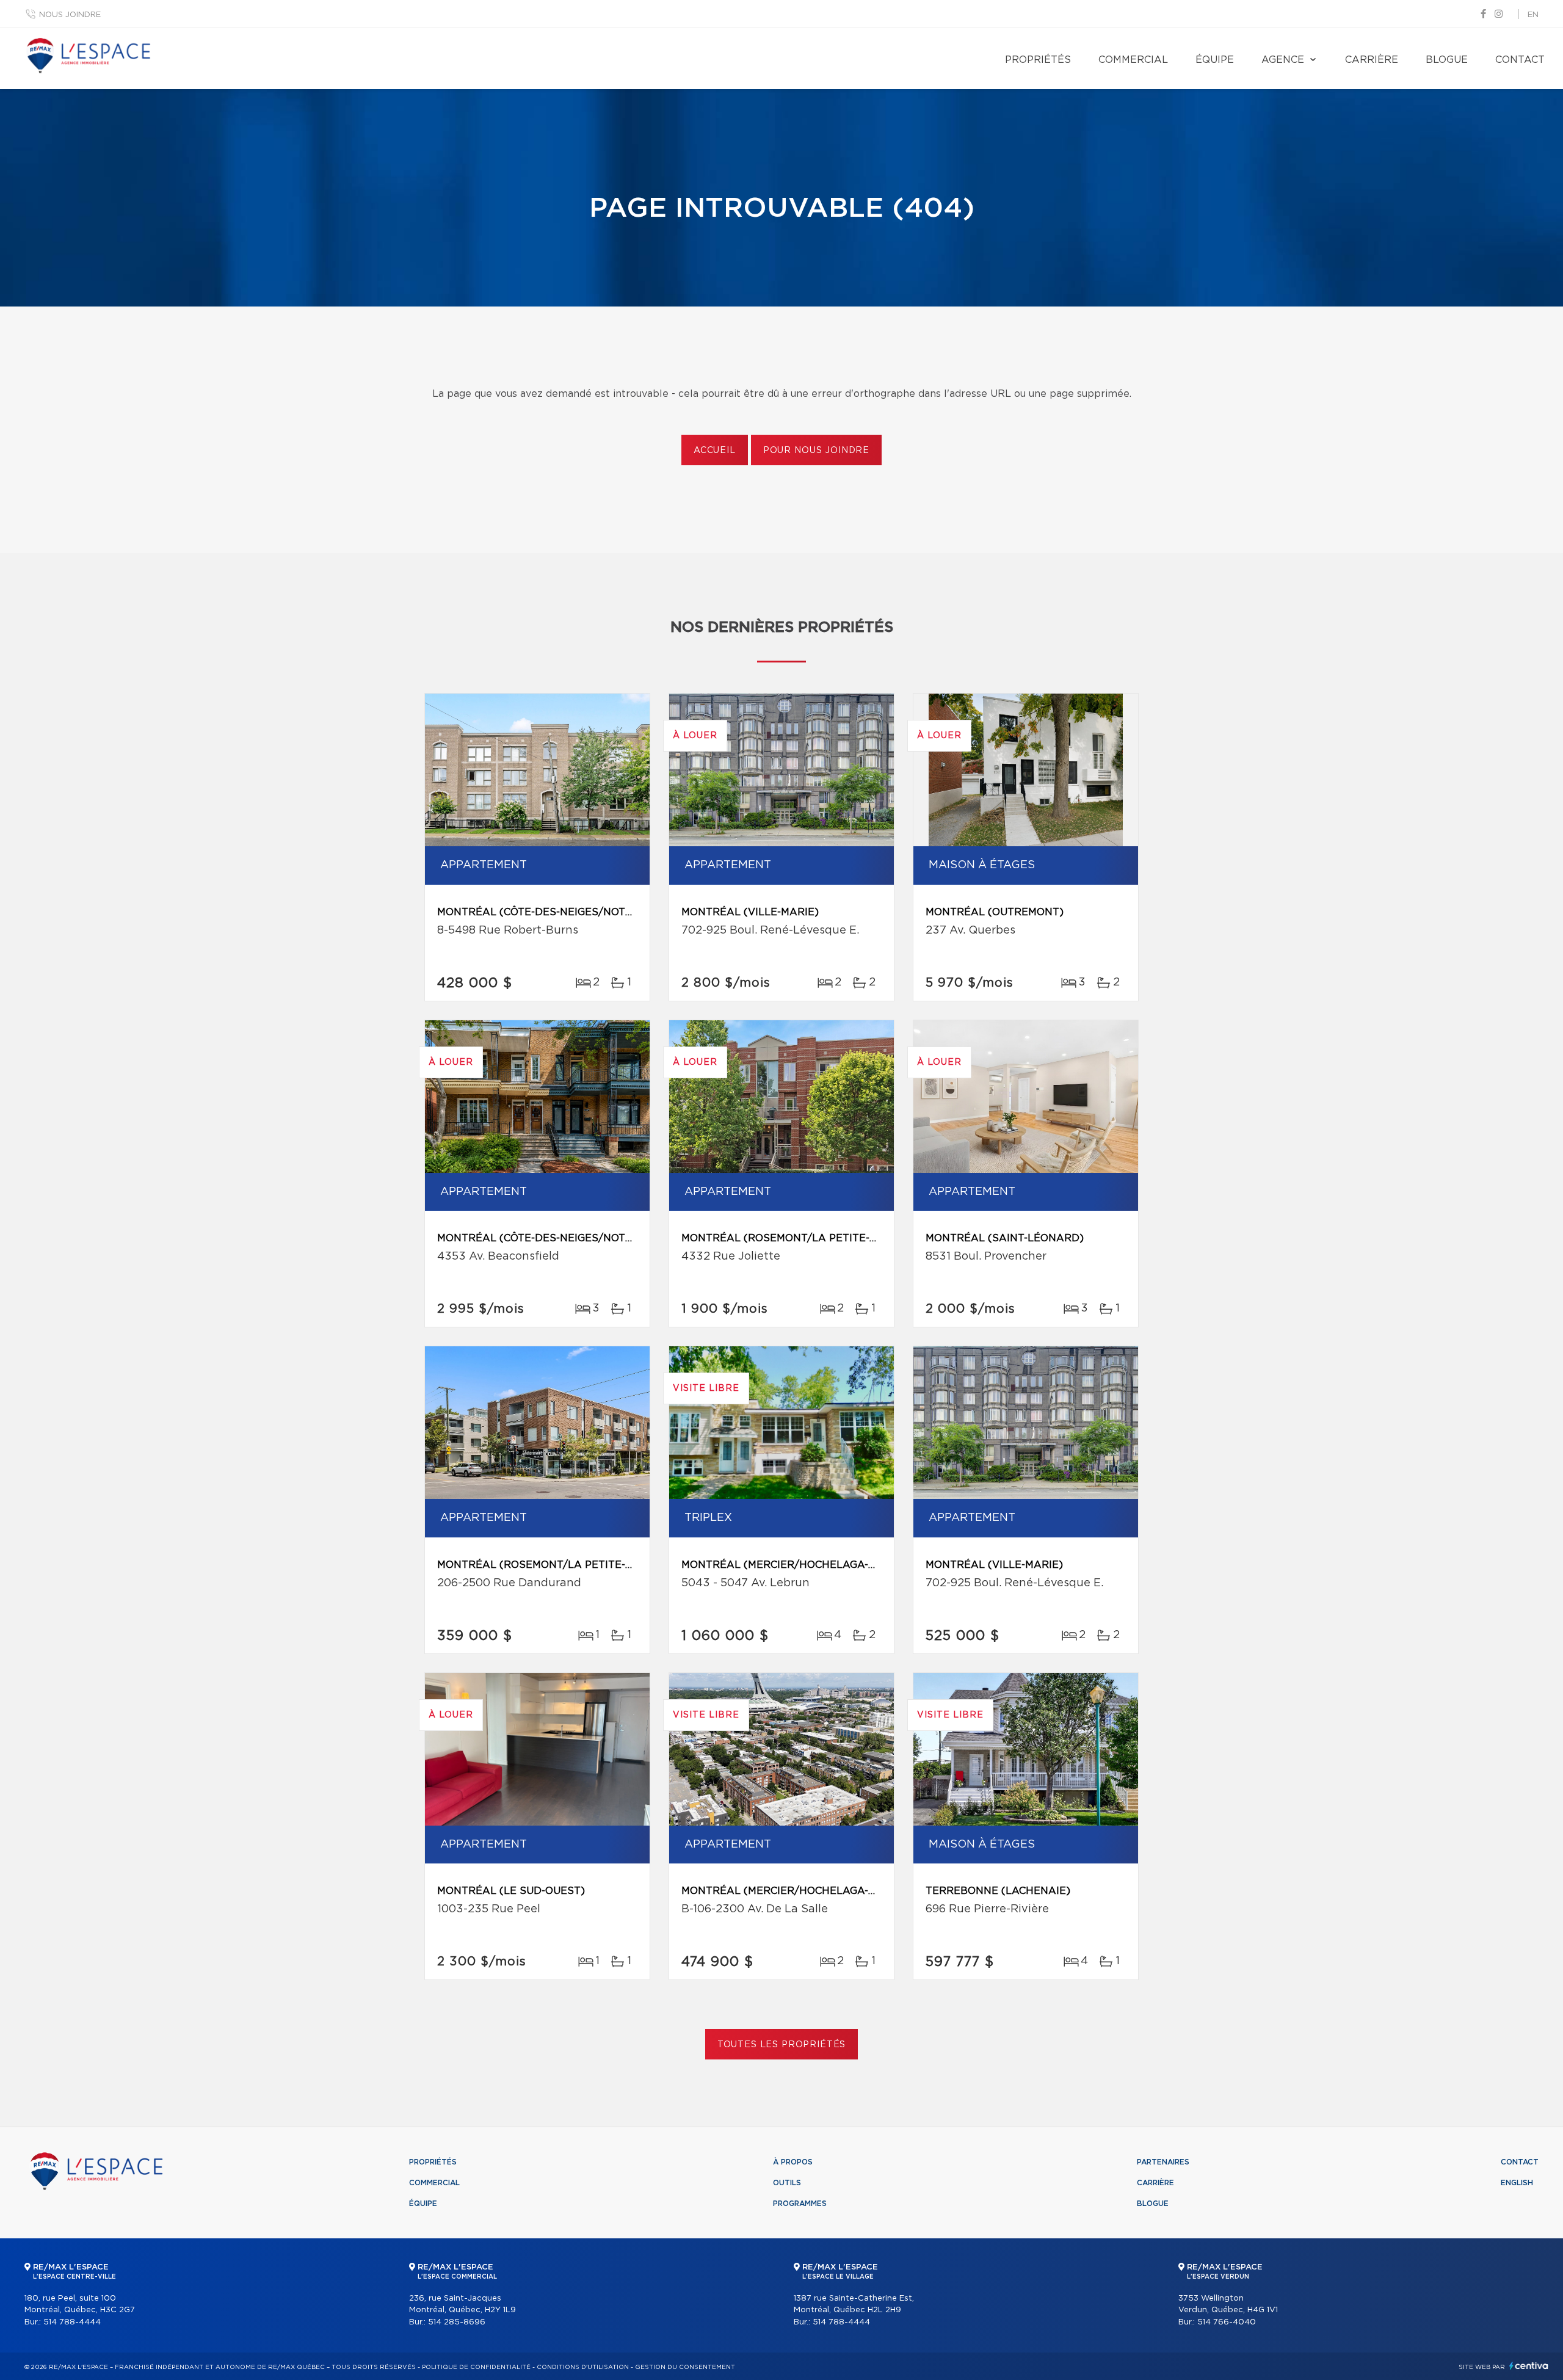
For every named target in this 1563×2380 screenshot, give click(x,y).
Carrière (1372, 60)
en (1533, 15)
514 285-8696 (457, 2322)
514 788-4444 (72, 2322)
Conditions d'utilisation (583, 2367)
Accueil (715, 451)
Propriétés (1038, 60)
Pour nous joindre (816, 451)
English (1517, 2183)
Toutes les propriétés (782, 2045)
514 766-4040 (1227, 2322)
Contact (1520, 60)
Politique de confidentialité (476, 2367)
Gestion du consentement (685, 2367)
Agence (1283, 60)
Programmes (800, 2204)
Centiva (1529, 2366)
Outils (787, 2183)
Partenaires (1163, 2162)
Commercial (1133, 60)
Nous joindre (70, 15)
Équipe (1215, 60)
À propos (793, 2162)
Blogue (1447, 60)
